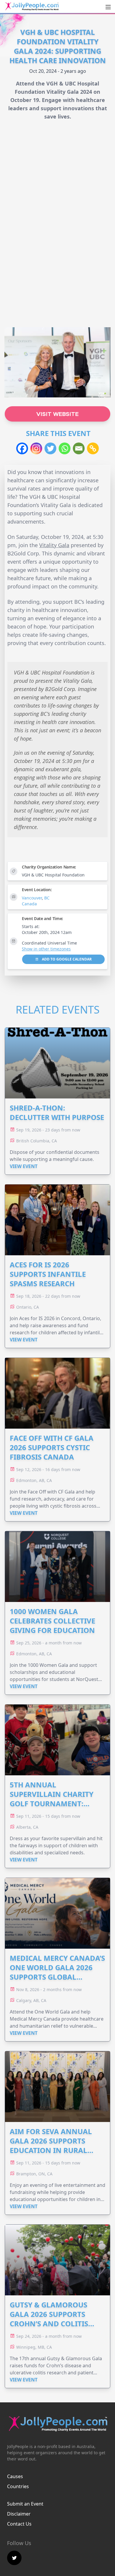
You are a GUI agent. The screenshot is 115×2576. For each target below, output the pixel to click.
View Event (24, 1166)
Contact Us (19, 2524)
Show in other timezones (46, 949)
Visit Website (57, 414)
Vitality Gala (54, 545)
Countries (18, 2486)
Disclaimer (19, 2514)
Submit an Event (25, 2504)
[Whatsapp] (65, 448)
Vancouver (32, 898)
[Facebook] (22, 448)
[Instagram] (36, 448)
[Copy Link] (93, 448)
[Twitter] (50, 448)
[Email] (79, 448)
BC (47, 898)
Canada (29, 904)
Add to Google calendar (66, 959)
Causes (15, 2476)
